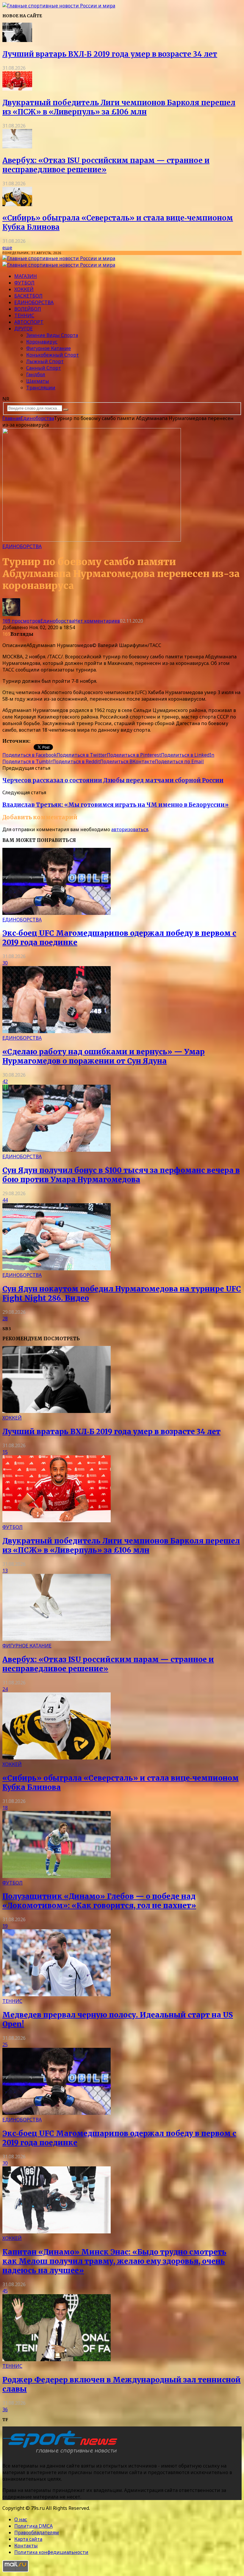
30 (5, 963)
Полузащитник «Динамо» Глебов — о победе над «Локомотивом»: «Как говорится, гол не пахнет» (99, 1901)
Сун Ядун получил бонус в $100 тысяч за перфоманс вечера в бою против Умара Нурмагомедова (121, 1175)
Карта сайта (28, 2539)
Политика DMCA (33, 2526)
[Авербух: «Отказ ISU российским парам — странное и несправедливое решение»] (17, 147)
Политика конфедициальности (51, 2552)
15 (5, 1452)
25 (5, 2045)
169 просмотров (21, 621)
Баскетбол (28, 296)
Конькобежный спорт (53, 355)
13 (5, 1571)
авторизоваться (130, 829)
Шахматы (38, 381)
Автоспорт (29, 322)
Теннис (24, 315)
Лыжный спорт (45, 361)
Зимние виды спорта (52, 335)
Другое (24, 329)
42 (5, 1081)
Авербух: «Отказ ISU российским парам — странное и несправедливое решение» (106, 165)
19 (5, 1926)
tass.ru (39, 741)
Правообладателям (37, 2533)
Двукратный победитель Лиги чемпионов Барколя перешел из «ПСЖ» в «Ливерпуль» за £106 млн (119, 107)
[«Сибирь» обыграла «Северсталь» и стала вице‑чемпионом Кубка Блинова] (17, 204)
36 (5, 2409)
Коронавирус (42, 342)
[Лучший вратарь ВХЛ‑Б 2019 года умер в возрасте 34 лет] (17, 40)
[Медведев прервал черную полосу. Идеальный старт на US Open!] (57, 1994)
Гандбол (36, 374)
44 (5, 1200)
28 (5, 1319)
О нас (21, 2519)
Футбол (24, 283)
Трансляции (41, 388)
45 (5, 2291)
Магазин (26, 276)
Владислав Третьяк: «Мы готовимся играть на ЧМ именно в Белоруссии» (115, 805)
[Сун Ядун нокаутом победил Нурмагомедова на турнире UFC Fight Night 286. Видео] (57, 1268)
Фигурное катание (49, 348)
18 (5, 1808)
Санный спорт (44, 368)
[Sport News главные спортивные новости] (62, 2454)
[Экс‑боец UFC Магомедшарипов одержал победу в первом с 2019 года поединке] (57, 913)
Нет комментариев (97, 621)
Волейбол (28, 309)
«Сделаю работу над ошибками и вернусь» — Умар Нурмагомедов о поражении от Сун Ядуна (104, 1056)
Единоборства (34, 302)
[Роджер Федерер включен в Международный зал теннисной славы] (57, 2359)
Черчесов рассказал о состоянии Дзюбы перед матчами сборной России (113, 780)
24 (5, 1689)
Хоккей (24, 289)
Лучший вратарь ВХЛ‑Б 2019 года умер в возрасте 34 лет (110, 54)
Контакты (26, 2546)
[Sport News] (59, 6)
